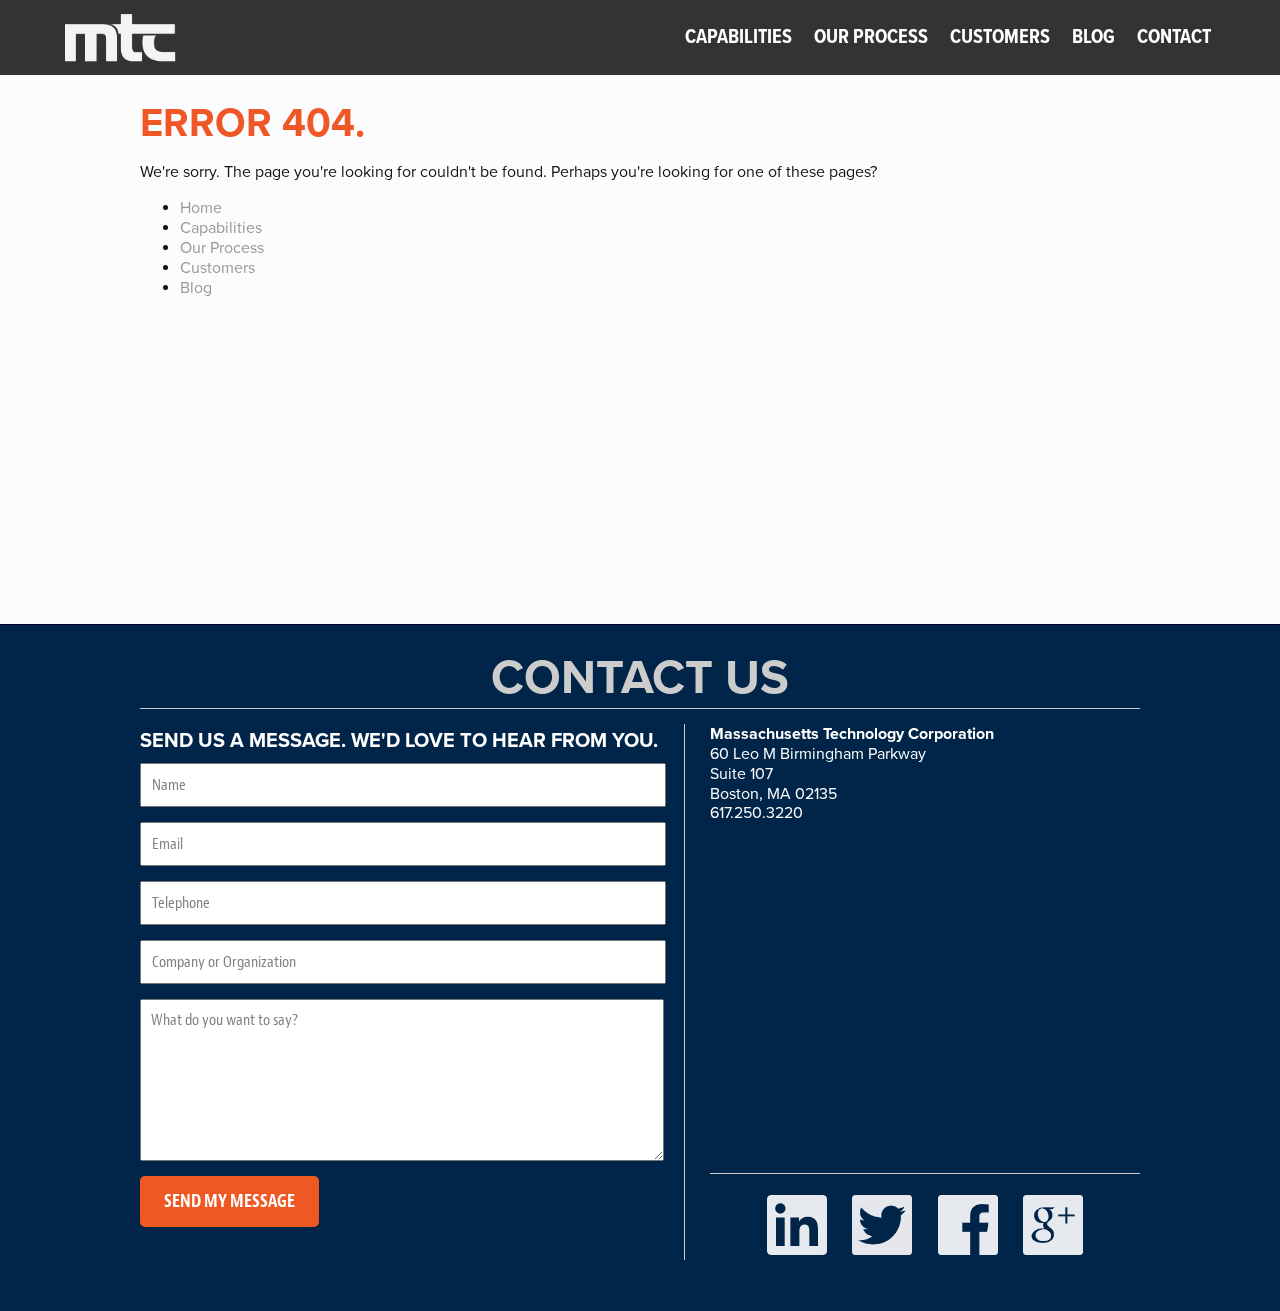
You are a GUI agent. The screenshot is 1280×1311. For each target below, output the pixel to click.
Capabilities (738, 38)
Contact (1174, 38)
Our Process (873, 38)
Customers (1000, 38)
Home (201, 208)
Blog (1093, 38)
